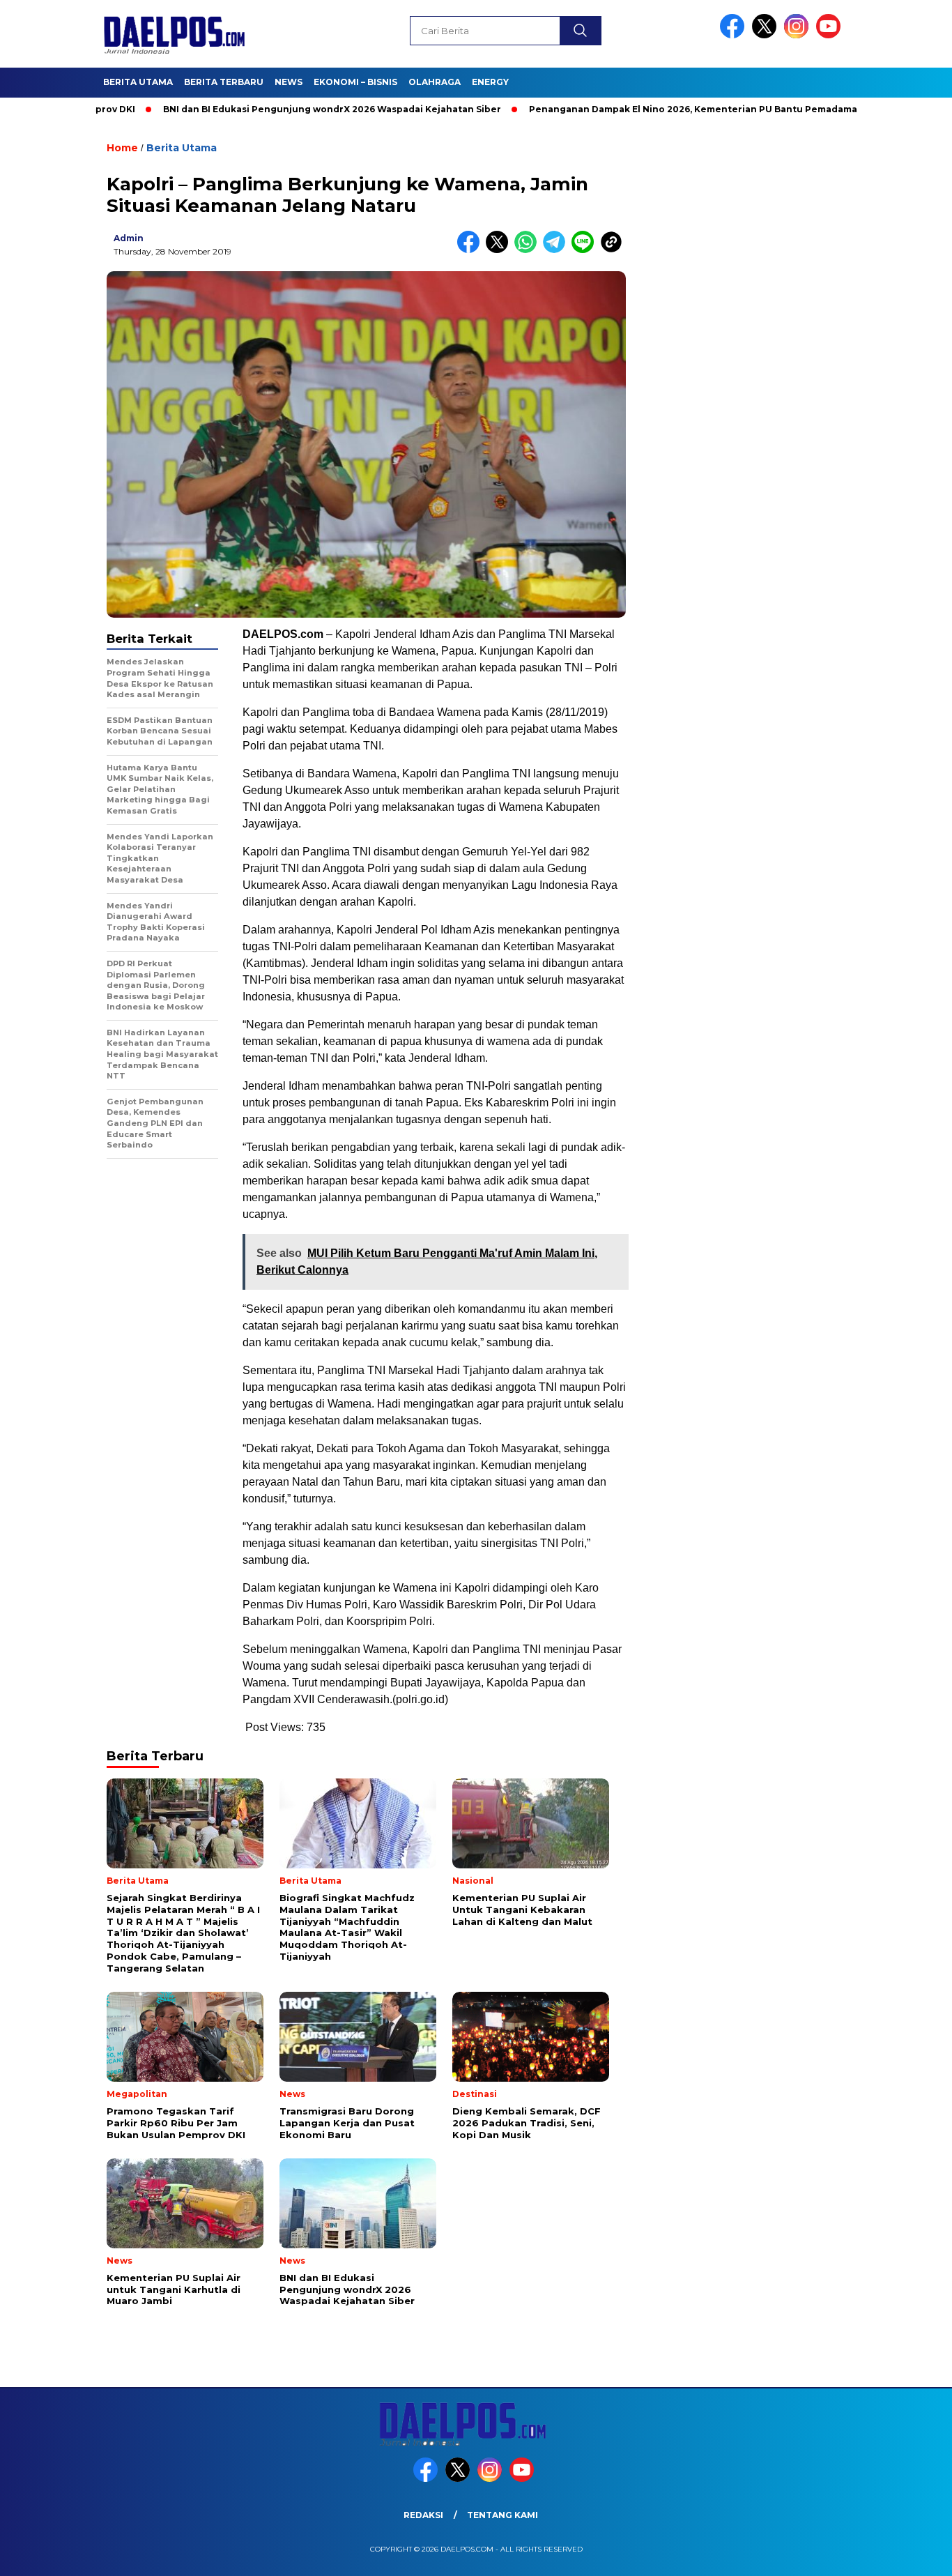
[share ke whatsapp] (529, 250)
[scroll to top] (912, 2554)
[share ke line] (586, 250)
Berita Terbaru (224, 82)
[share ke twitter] (500, 250)
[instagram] (799, 35)
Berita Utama (138, 82)
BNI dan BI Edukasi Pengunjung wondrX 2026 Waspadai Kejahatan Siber (265, 109)
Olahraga (435, 82)
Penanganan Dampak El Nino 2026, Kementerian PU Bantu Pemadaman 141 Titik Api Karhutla (679, 109)
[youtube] (831, 35)
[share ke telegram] (557, 250)
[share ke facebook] (471, 250)
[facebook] (735, 35)
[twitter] (767, 35)
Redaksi (423, 2515)
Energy (490, 82)
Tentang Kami (502, 2515)
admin (129, 238)
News (289, 82)
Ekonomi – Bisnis (355, 82)
